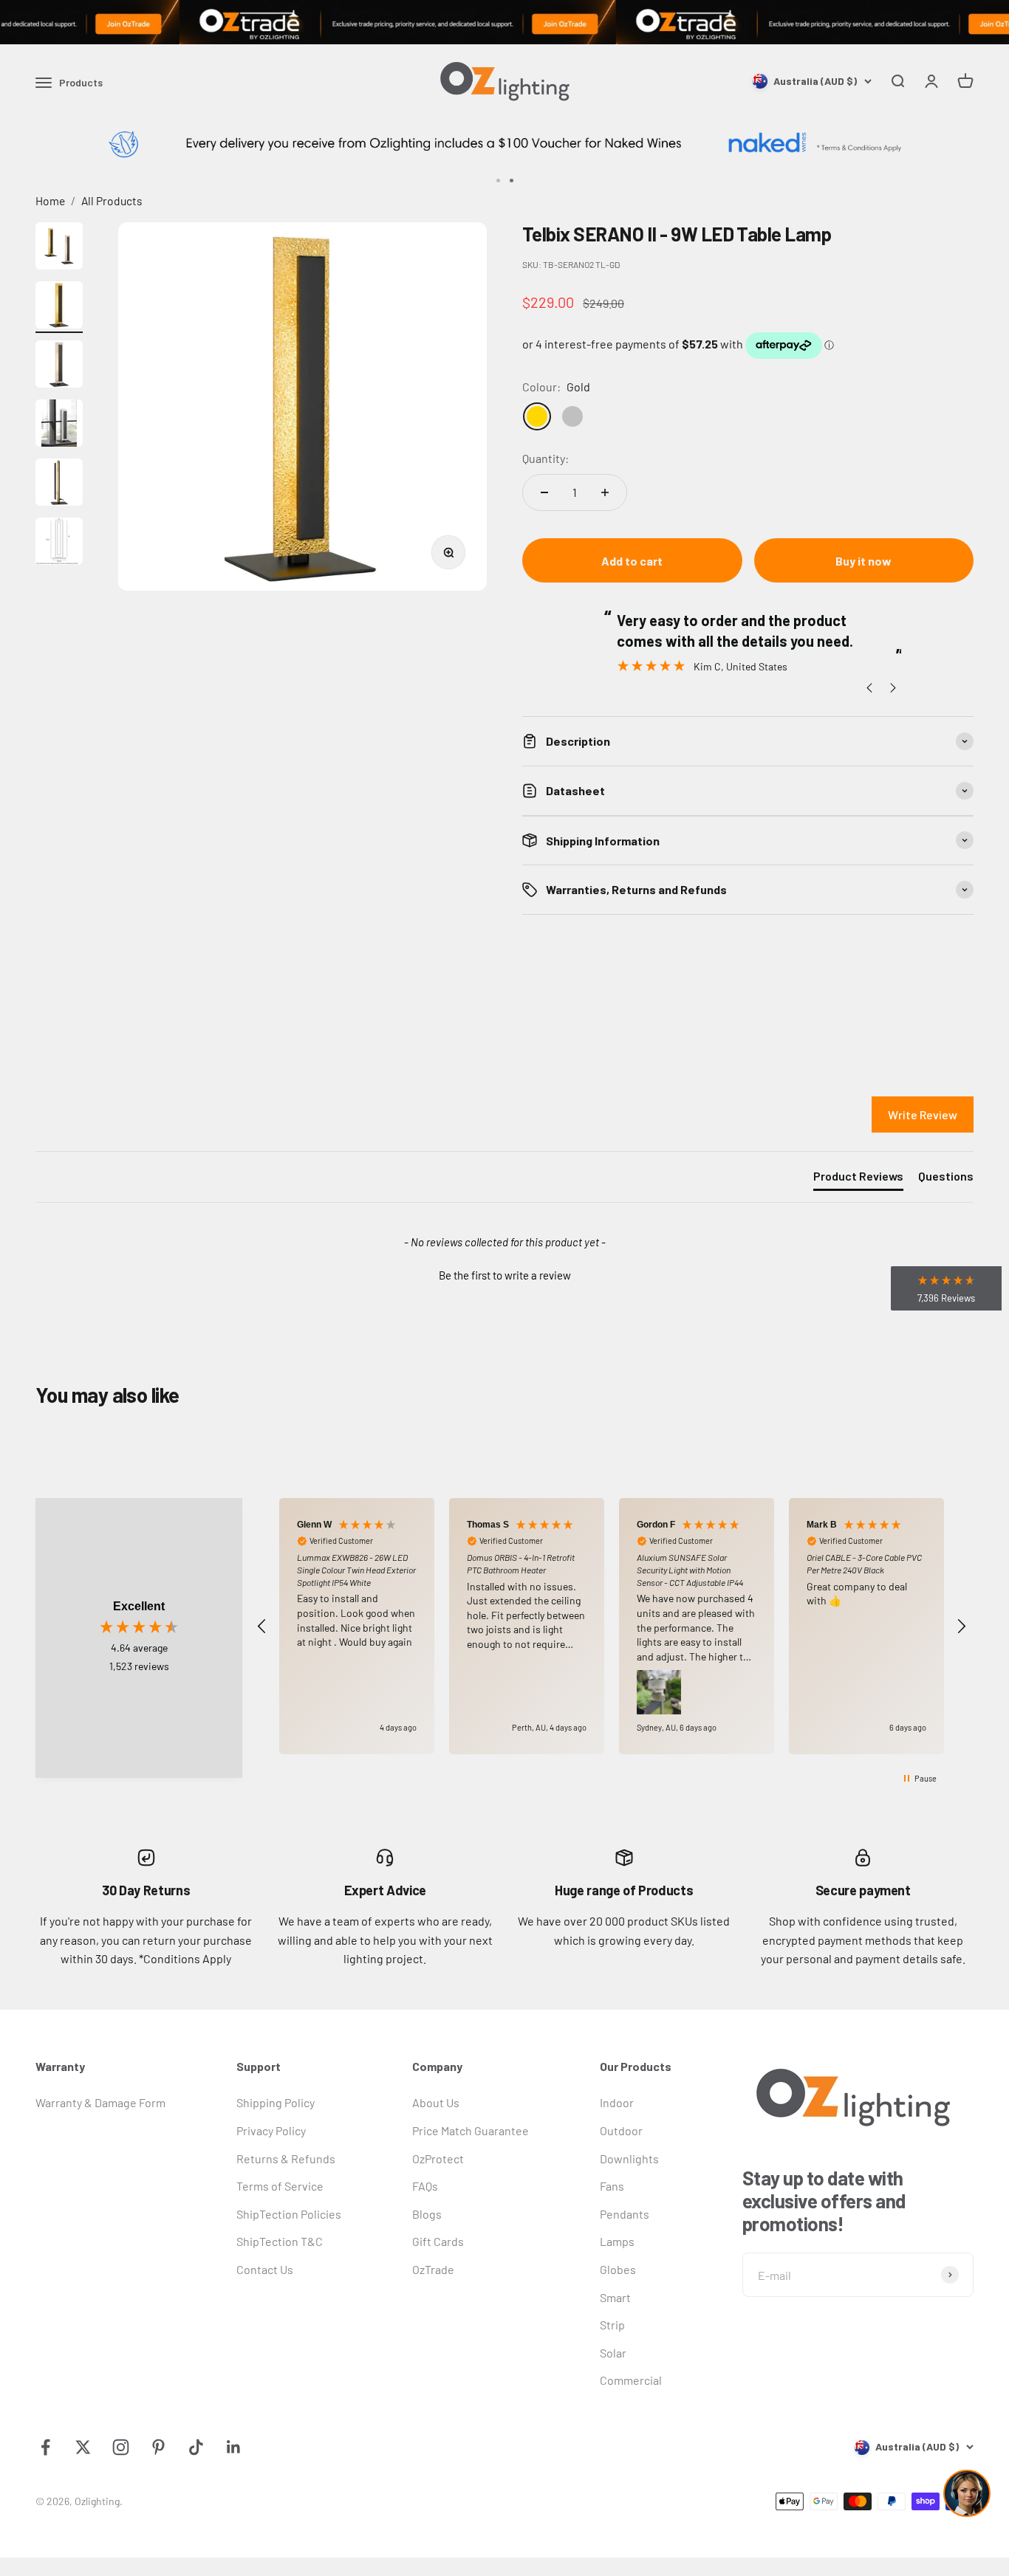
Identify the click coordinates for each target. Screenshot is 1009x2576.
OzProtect (438, 2158)
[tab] (858, 1179)
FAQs (425, 2186)
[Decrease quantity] (544, 492)
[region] (612, 1627)
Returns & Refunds (286, 2158)
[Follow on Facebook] (45, 2447)
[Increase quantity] (605, 492)
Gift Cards (438, 2241)
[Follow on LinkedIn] (234, 2447)
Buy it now (863, 561)
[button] (504, 1274)
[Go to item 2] (59, 307)
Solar (613, 2353)
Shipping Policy (276, 2102)
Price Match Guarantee (471, 2130)
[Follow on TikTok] (196, 2447)
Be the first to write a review (505, 1275)
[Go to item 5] (59, 484)
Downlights (629, 2158)
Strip (612, 2325)
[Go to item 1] (59, 248)
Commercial (631, 2380)
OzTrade (433, 2269)
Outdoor (621, 2130)
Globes (618, 2269)
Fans (612, 2186)
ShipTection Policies (289, 2214)
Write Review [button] (923, 1114)
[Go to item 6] (59, 543)
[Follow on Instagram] (121, 2447)
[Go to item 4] (59, 425)
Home (50, 200)
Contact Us (265, 2269)
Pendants (625, 2214)
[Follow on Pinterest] (158, 2447)
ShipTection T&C (280, 2241)
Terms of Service (280, 2186)
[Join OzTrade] (504, 22)
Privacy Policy (271, 2130)
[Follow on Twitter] (83, 2447)
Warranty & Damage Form (100, 2102)
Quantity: (545, 458)
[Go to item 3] (59, 366)
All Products (112, 200)
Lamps (617, 2241)
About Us (436, 2102)
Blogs (427, 2214)
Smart (615, 2297)
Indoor (617, 2102)
